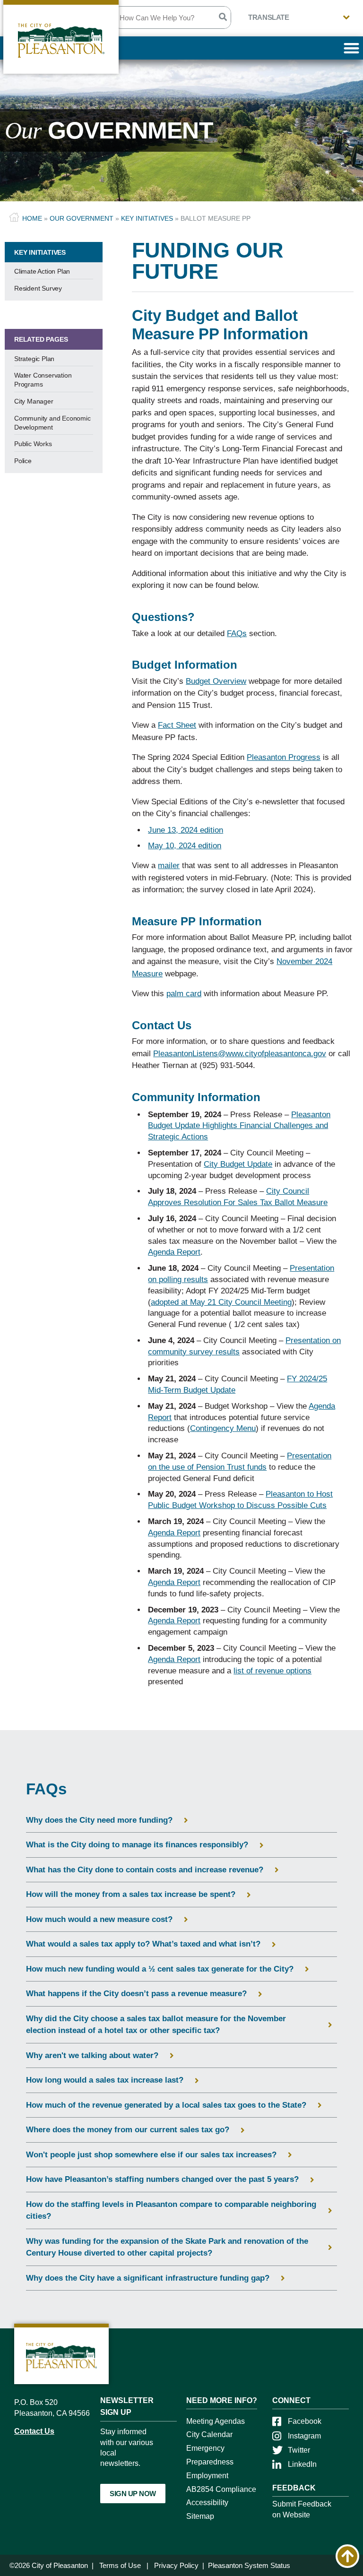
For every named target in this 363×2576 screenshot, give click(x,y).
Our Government (82, 218)
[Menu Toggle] (351, 48)
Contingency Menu (223, 1428)
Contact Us (34, 2431)
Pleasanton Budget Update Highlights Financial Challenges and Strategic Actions (239, 1126)
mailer (169, 866)
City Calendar (209, 2434)
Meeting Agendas (216, 2421)
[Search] (222, 17)
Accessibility (207, 2503)
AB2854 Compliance (221, 2489)
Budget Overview (216, 681)
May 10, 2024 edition (185, 846)
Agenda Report (174, 1252)
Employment (207, 2476)
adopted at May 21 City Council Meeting (221, 1302)
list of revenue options (272, 1671)
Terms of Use (120, 2565)
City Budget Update (238, 1164)
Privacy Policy (176, 2565)
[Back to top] (347, 2556)
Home (32, 218)
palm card (184, 994)
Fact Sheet (177, 725)
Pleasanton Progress (284, 757)
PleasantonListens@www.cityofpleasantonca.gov (240, 1054)
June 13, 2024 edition (186, 830)
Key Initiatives (147, 218)
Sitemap (200, 2516)
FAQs (237, 633)
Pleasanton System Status (249, 2565)
